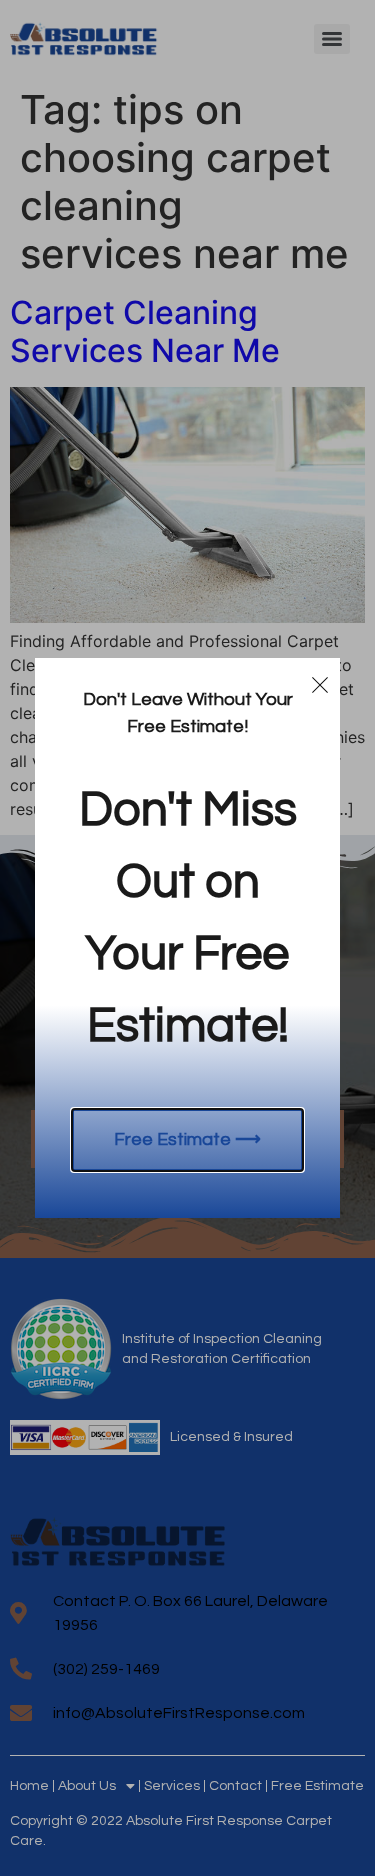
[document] (187, 938)
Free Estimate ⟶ (187, 1139)
